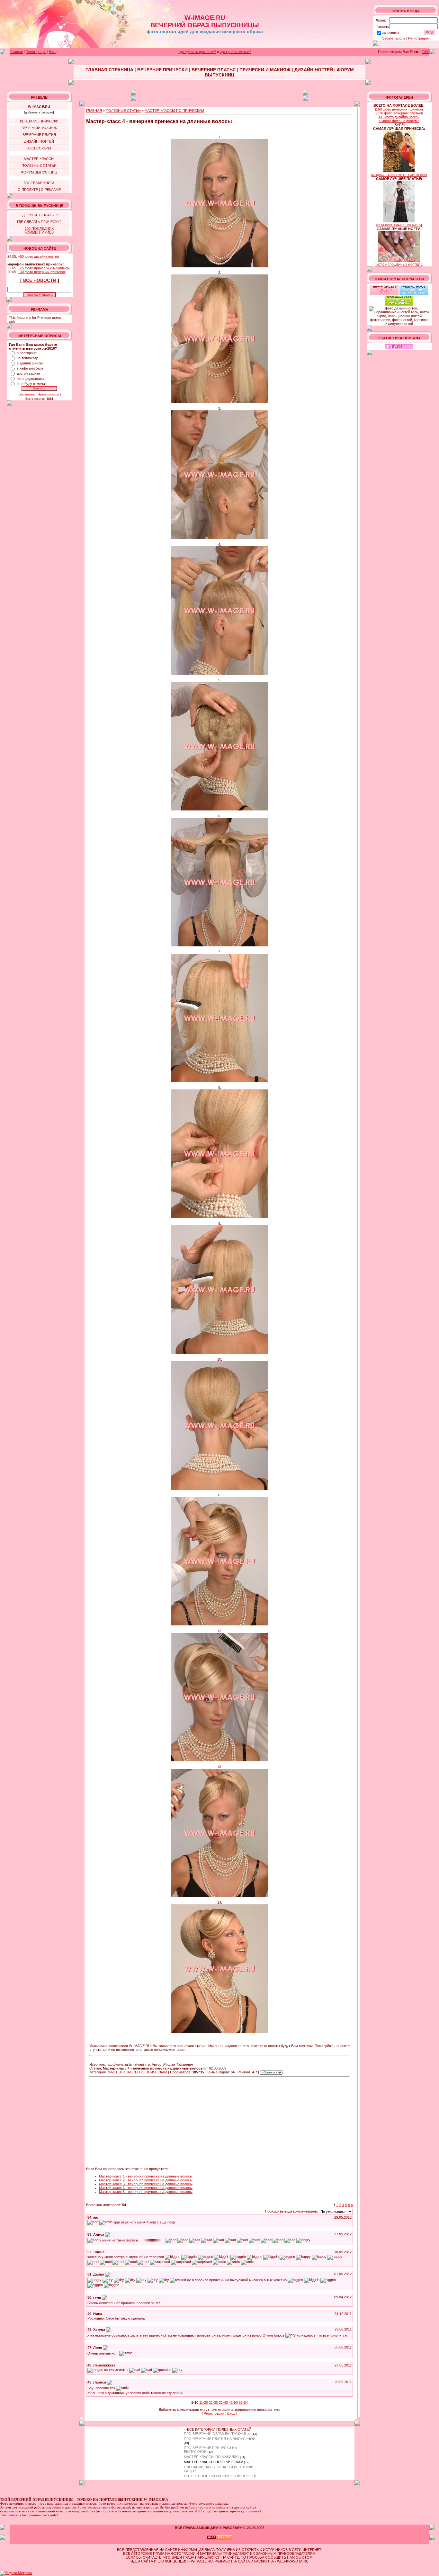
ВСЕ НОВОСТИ (40, 280)
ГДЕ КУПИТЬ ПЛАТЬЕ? (39, 215)
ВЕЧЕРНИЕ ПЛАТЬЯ (39, 135)
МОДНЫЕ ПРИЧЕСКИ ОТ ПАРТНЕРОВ (399, 175)
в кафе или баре (30, 368)
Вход (53, 52)
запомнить (391, 32)
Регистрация (418, 38)
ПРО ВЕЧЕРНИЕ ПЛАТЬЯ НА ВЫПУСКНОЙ (220, 2439)
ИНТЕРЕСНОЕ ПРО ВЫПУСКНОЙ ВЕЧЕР (218, 2476)
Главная (16, 52)
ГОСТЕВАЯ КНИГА (39, 183)
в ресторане (27, 353)
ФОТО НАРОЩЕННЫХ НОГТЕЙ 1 (399, 265)
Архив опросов (49, 394)
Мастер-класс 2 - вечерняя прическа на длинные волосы (146, 2180)
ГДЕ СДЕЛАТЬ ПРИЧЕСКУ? (39, 222)
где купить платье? (235, 52)
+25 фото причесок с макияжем (44, 268)
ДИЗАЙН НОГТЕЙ (39, 141)
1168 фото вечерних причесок (399, 109)
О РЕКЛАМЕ (51, 190)
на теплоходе (28, 358)
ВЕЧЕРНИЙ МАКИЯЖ (39, 128)
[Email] (108, 2234)
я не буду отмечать (33, 384)
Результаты (27, 394)
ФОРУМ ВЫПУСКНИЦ (39, 172)
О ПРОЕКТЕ (28, 190)
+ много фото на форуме (399, 121)
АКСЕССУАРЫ (39, 148)
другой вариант (29, 373)
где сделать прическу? (197, 52)
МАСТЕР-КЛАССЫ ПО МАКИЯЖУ (212, 2457)
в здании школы (30, 363)
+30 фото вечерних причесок (42, 272)
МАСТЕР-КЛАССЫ (39, 159)
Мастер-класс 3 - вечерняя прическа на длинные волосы (146, 2184)
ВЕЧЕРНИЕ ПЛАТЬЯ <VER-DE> (399, 225)
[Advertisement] (134, 2122)
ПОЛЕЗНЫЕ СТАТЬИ (39, 165)
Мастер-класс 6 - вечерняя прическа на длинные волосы (146, 2192)
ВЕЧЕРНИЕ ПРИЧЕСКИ (39, 121)
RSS (426, 52)
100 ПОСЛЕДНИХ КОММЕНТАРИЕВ (39, 230)
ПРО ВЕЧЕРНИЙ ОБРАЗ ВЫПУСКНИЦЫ (217, 2434)
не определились (31, 379)
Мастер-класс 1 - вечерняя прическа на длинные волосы (146, 2176)
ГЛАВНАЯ (94, 111)
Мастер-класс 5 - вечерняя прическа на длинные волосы (146, 2188)
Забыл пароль (394, 38)
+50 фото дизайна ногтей (38, 256)
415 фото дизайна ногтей (399, 117)
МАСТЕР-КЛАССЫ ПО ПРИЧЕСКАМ (174, 111)
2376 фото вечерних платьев (399, 113)
